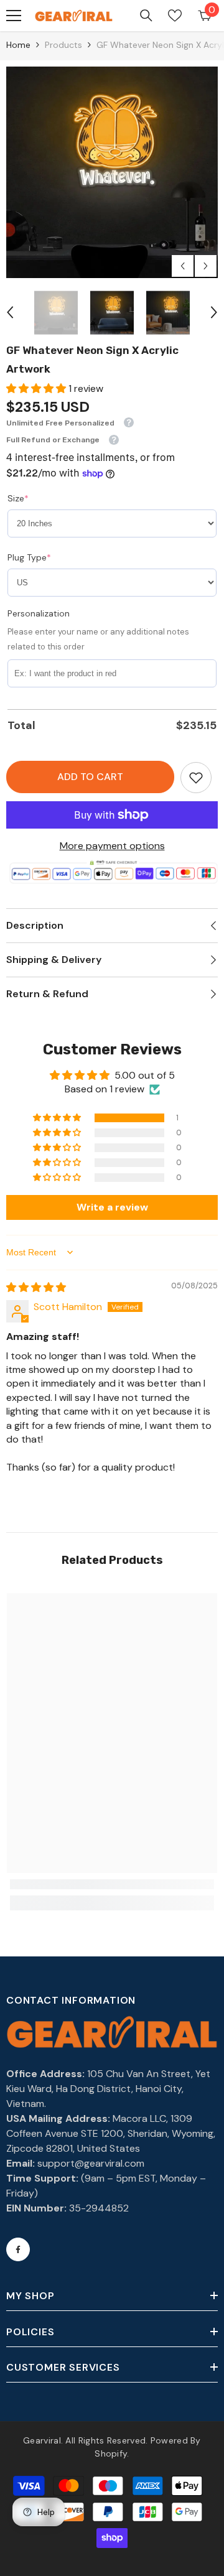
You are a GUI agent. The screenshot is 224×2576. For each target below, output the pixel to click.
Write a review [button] (112, 1207)
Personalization (39, 613)
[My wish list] (175, 16)
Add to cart (90, 777)
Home (18, 45)
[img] (36, 1287)
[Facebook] (18, 2249)
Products (63, 45)
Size (18, 498)
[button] (183, 266)
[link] (196, 778)
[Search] (146, 16)
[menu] (14, 16)
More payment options (112, 846)
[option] (112, 172)
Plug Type (29, 557)
